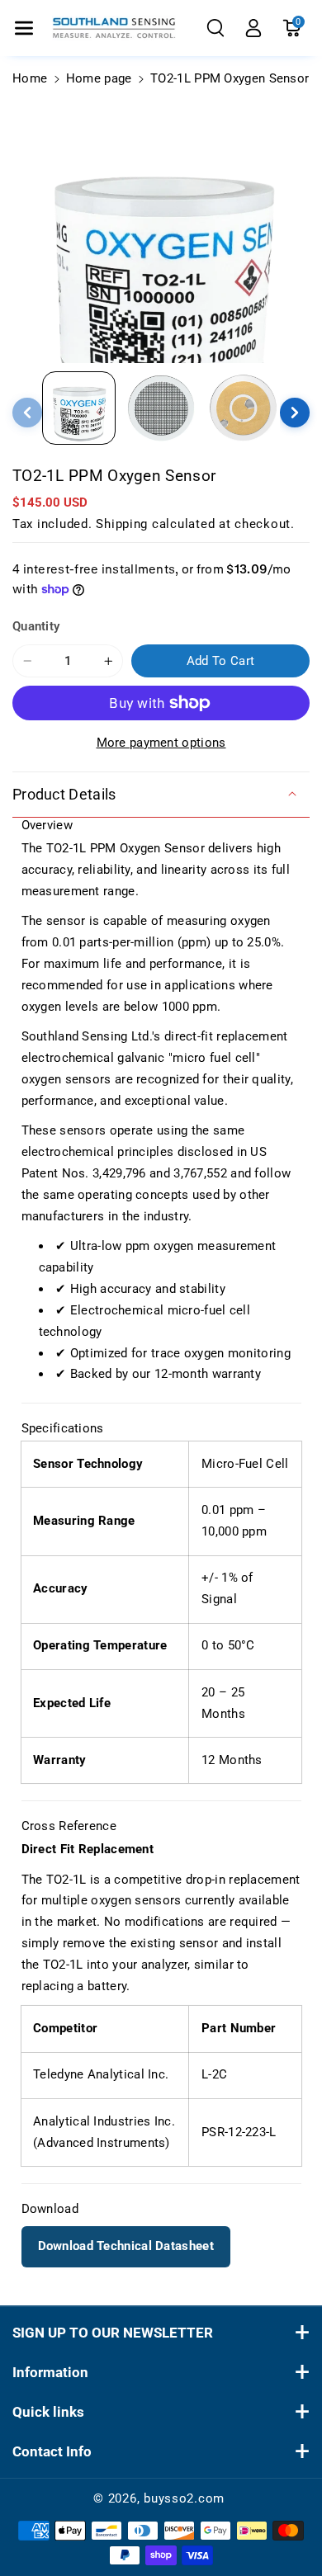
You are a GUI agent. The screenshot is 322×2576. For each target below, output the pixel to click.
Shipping (122, 524)
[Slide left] (27, 413)
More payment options (161, 743)
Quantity (36, 626)
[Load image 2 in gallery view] (161, 408)
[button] (24, 28)
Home (30, 78)
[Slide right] (295, 413)
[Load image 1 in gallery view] (79, 408)
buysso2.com (184, 2498)
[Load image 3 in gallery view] (243, 408)
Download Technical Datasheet (126, 2246)
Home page (99, 78)
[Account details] (253, 28)
